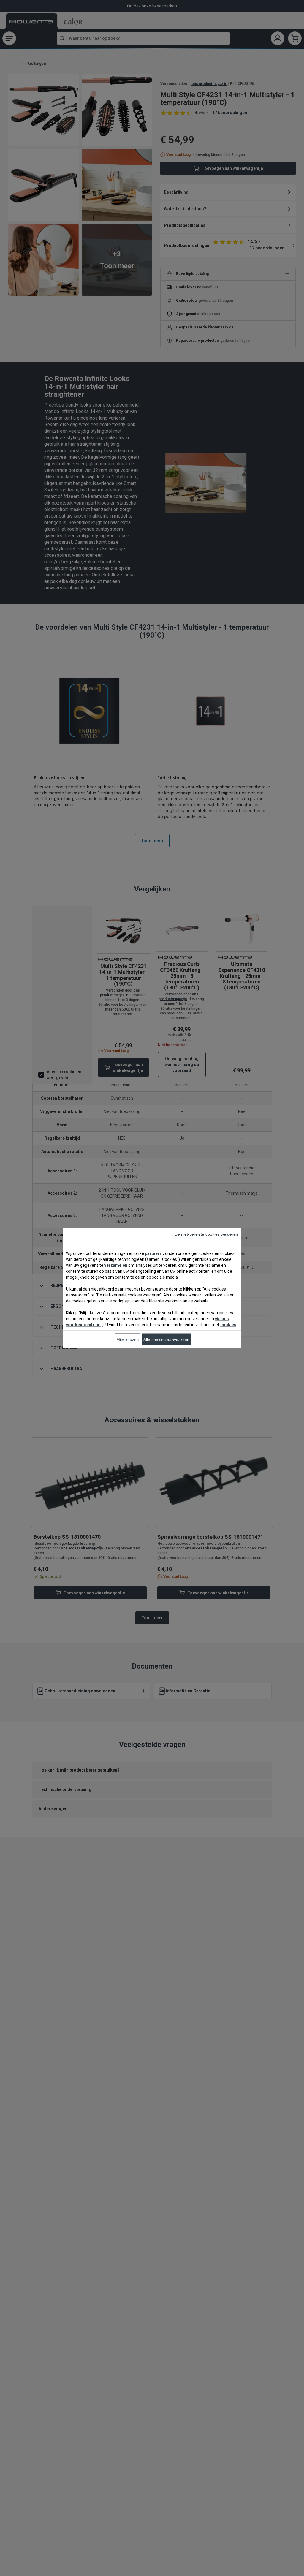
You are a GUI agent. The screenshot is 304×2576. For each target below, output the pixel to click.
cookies (228, 1324)
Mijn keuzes (128, 1339)
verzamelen (116, 1265)
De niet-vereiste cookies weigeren (206, 1234)
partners (153, 1253)
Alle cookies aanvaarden (166, 1339)
